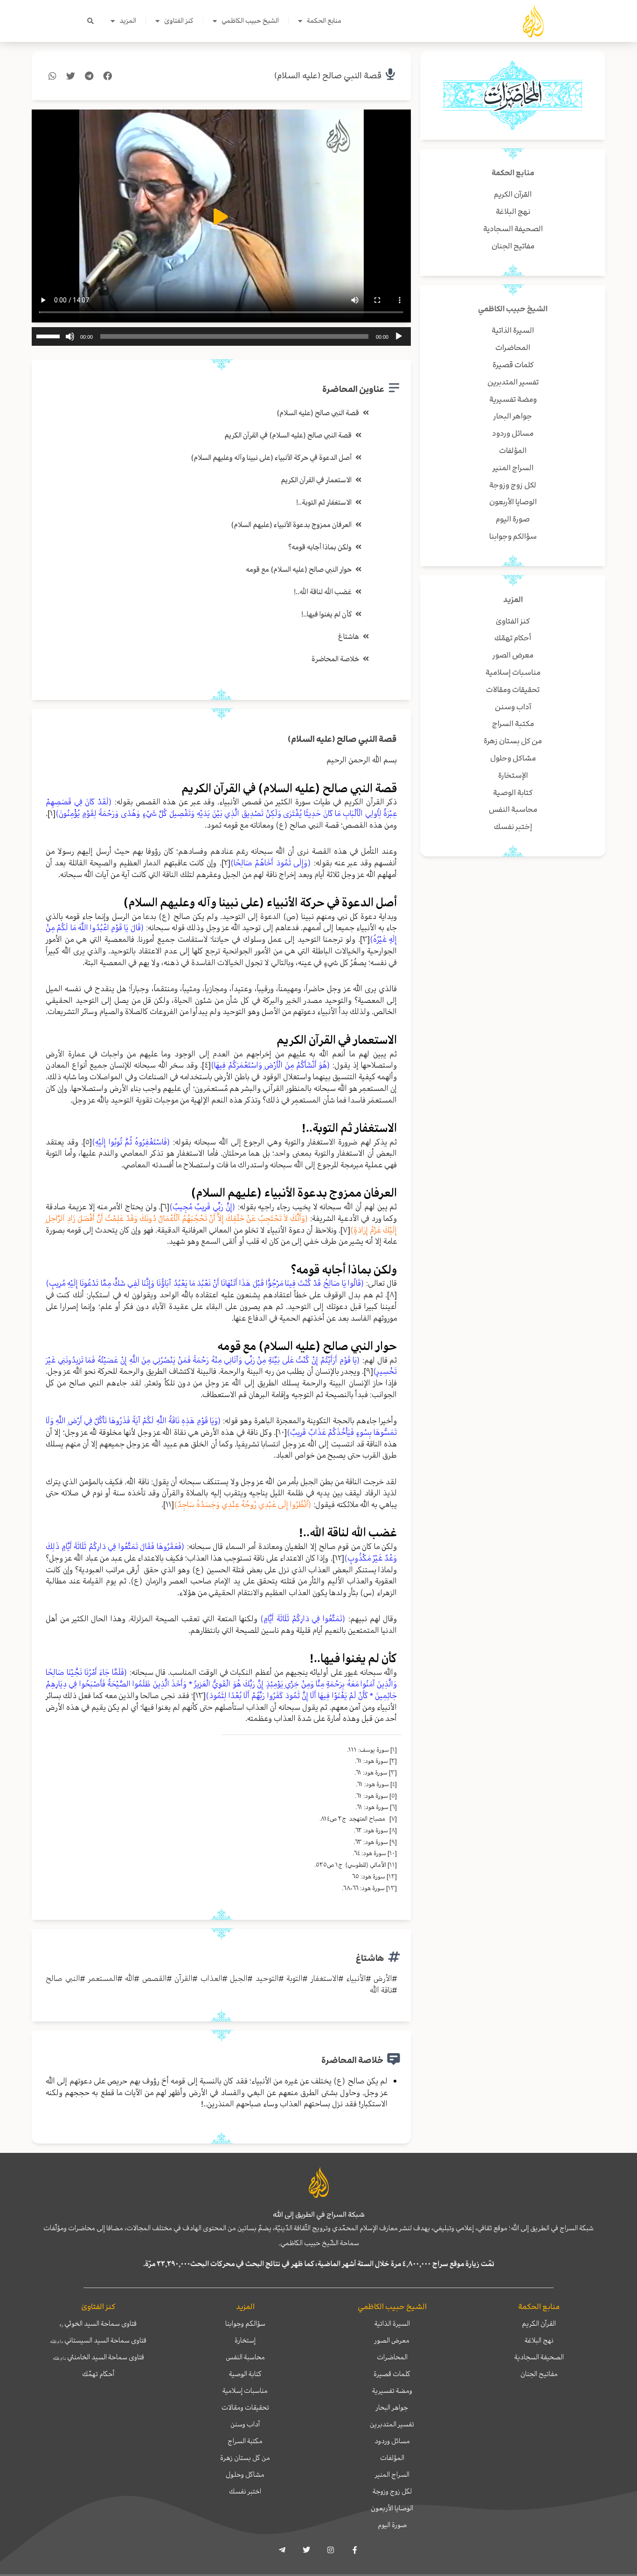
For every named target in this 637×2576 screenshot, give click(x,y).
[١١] (169, 1504)
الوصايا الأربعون (392, 2508)
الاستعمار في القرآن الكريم (316, 480)
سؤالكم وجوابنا (245, 2323)
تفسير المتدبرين (392, 2424)
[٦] (165, 1206)
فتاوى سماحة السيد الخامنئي (98, 2357)
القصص (155, 1978)
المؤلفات (392, 2458)
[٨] (392, 1295)
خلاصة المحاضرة (335, 659)
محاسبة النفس (245, 2357)
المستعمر (103, 1978)
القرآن (183, 1978)
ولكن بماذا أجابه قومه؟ (320, 547)
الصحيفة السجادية (539, 2357)
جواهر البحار (392, 2407)
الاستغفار (325, 1978)
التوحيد (267, 1978)
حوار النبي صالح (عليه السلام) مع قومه (299, 569)
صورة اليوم (392, 2525)
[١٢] (338, 1558)
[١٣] (199, 1695)
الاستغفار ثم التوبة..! (324, 502)
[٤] (206, 1065)
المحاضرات (392, 2357)
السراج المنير (392, 2474)
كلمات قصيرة (392, 2374)
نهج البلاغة (539, 2340)
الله (130, 1978)
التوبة (294, 1978)
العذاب (211, 1978)
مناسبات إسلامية (245, 2391)
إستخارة (245, 2340)
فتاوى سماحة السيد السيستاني (98, 2340)
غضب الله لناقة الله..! (323, 592)
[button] (90, 21)
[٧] (345, 1230)
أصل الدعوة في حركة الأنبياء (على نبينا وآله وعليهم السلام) (271, 458)
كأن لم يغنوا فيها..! (326, 614)
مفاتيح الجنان (539, 2374)
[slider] (49, 336)
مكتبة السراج (245, 2441)
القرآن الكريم (539, 2323)
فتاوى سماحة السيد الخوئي (98, 2323)
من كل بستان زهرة (245, 2458)
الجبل (239, 1978)
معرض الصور (392, 2340)
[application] (221, 336)
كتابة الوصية (245, 2374)
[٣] (365, 939)
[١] (52, 813)
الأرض (383, 1978)
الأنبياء (356, 1978)
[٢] (226, 863)
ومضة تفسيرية (392, 2391)
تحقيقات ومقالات (245, 2407)
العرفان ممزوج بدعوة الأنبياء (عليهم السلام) (291, 525)
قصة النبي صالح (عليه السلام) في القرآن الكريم (288, 435)
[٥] (87, 1142)
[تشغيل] (399, 336)
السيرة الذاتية (392, 2323)
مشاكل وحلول (245, 2474)
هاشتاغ (349, 637)
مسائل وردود (392, 2441)
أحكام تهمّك (98, 2374)
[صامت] (70, 336)
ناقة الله (381, 1990)
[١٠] (281, 1432)
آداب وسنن (245, 2424)
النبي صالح (63, 1978)
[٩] (368, 1371)
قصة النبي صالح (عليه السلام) (328, 76)
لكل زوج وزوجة (392, 2491)
